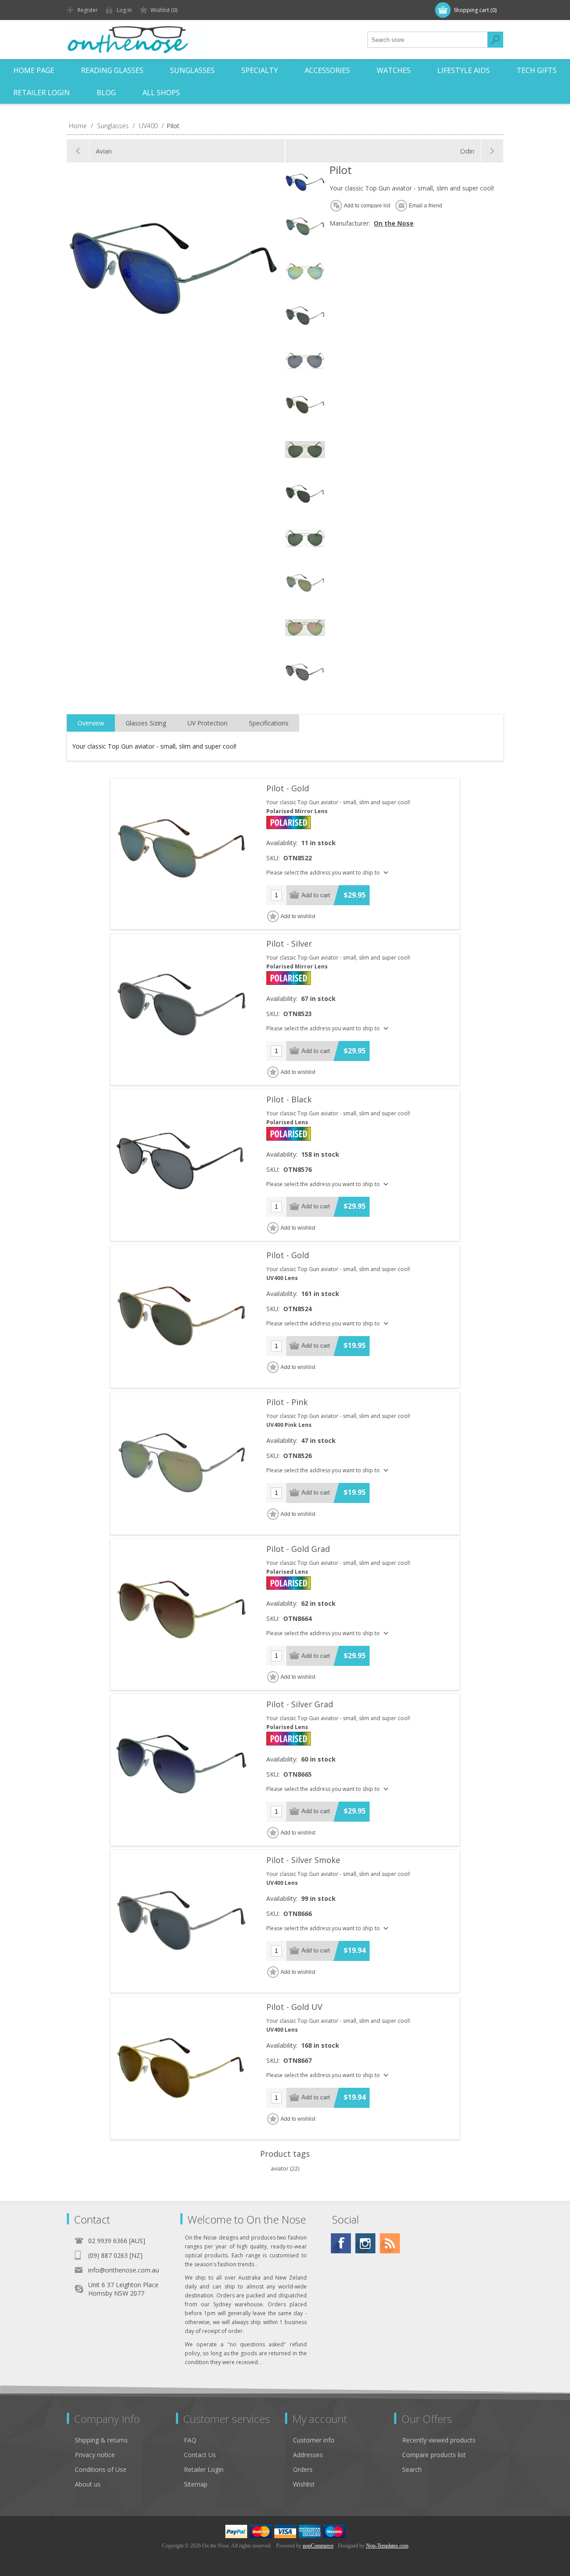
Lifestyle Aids (464, 70)
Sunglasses (192, 70)
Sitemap (196, 2484)
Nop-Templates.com (387, 2546)
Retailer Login (42, 93)
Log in (124, 10)
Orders (303, 2469)
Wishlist (304, 2484)
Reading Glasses (112, 70)
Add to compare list (367, 206)
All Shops (161, 93)
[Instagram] (365, 2243)
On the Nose (394, 223)
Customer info (314, 2440)
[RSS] (390, 2243)
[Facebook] (341, 2243)
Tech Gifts (537, 70)
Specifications (269, 723)
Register (88, 10)
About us (88, 2484)
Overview (91, 723)
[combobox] (427, 40)
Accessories (327, 70)
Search (495, 40)
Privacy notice (95, 2455)
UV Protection (208, 723)
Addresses (308, 2455)
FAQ (190, 2440)
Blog (106, 93)
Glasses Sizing (146, 723)
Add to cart (316, 895)
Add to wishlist (298, 916)
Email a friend (425, 206)
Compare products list (434, 2455)
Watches (394, 70)
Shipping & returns (101, 2440)
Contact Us (200, 2455)
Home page (34, 70)
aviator (280, 2169)
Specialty (260, 70)
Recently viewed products (439, 2440)
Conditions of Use (101, 2469)
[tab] (91, 723)
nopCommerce (318, 2546)
